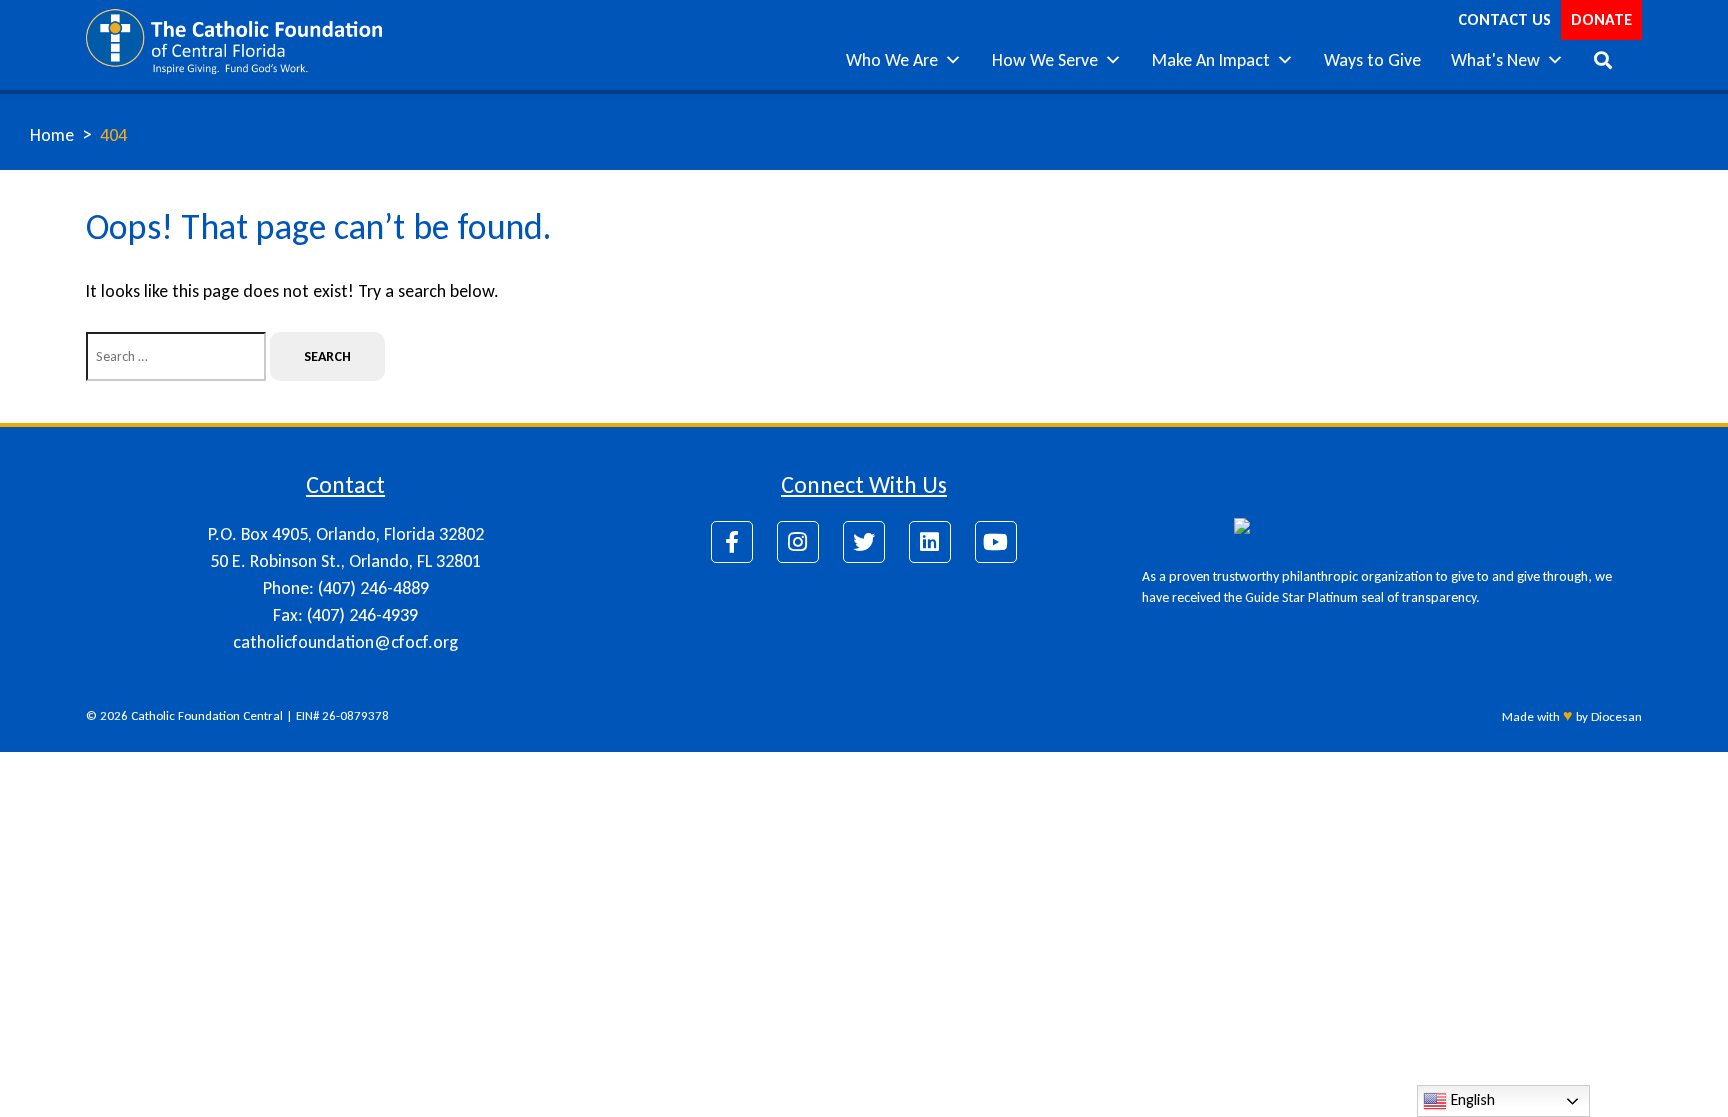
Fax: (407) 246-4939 (345, 615)
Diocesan (1616, 716)
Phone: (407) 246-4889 (346, 588)
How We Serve (1045, 60)
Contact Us (1504, 19)
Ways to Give (1372, 60)
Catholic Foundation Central (207, 715)
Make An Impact (1211, 60)
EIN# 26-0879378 (342, 715)
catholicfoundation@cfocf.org (345, 642)
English (1471, 1099)
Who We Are (892, 60)
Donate (1601, 19)
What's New (1495, 60)
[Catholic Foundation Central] (233, 40)
